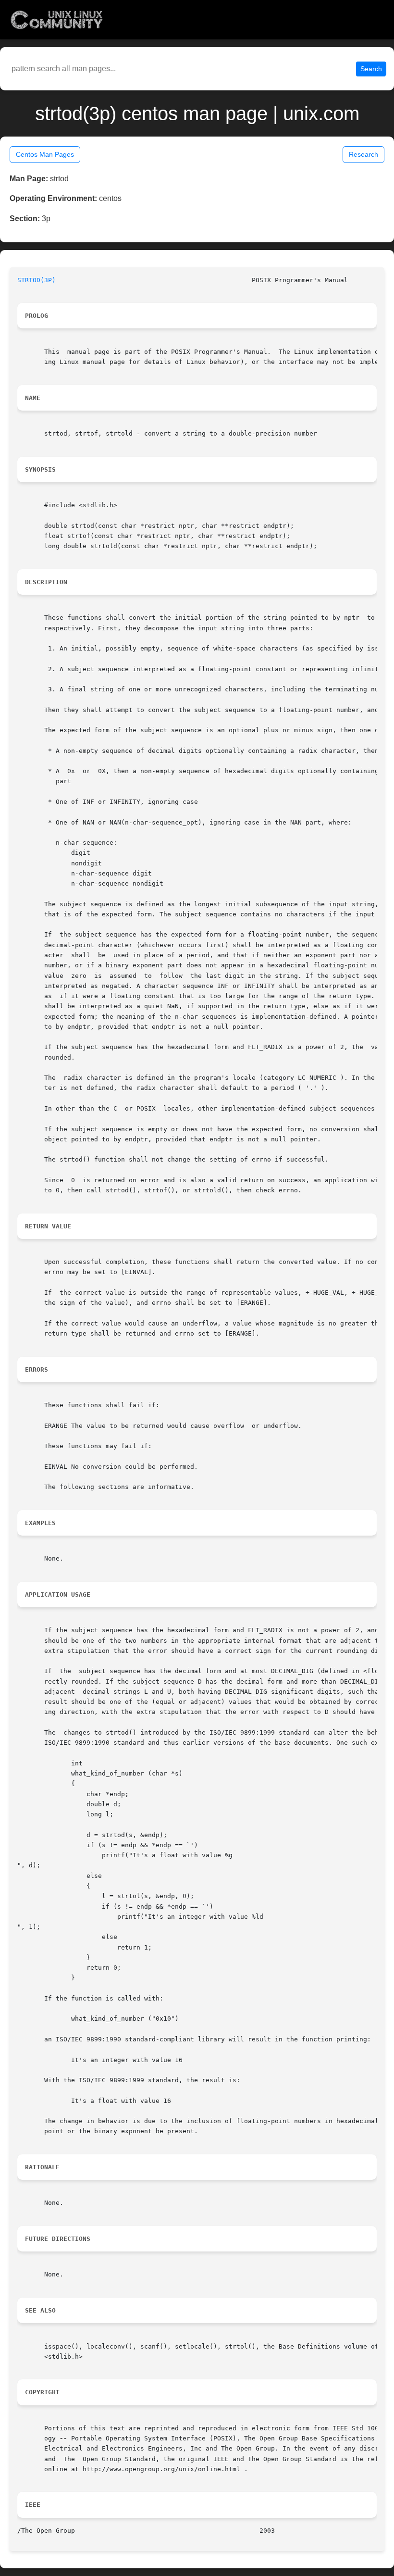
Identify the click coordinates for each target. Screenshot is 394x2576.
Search (371, 69)
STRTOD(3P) (37, 280)
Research (363, 154)
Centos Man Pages (45, 154)
